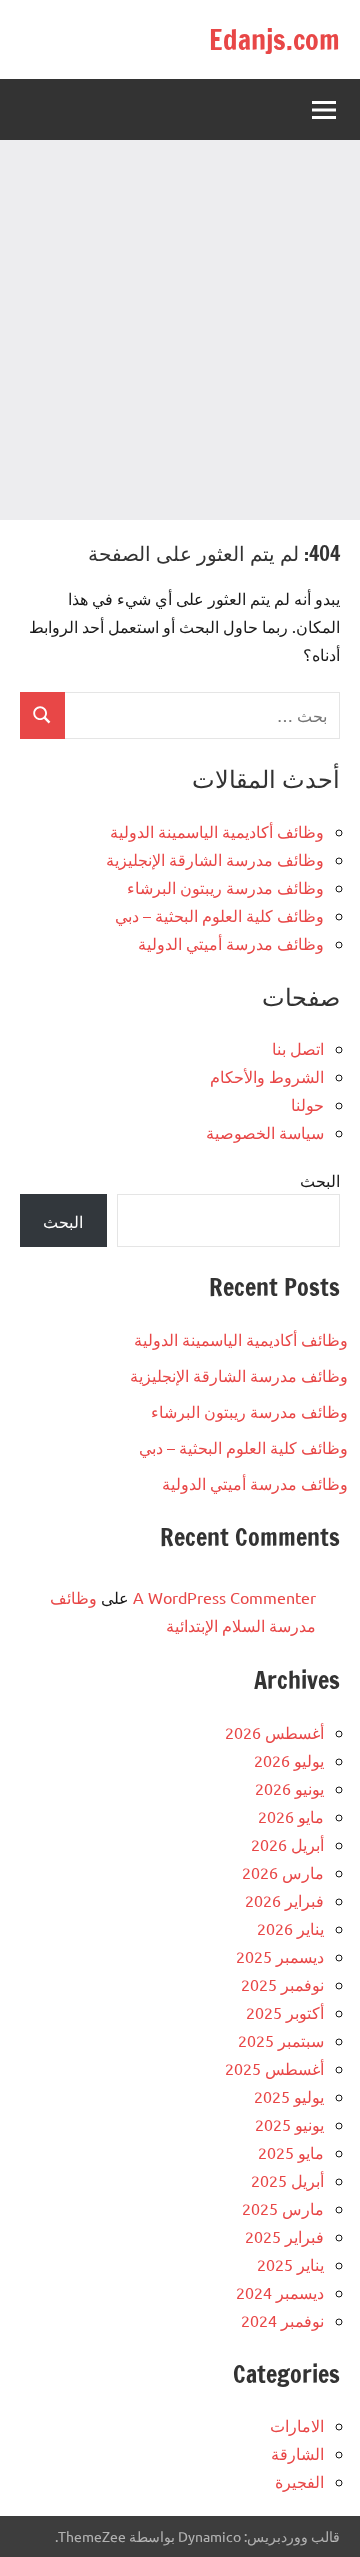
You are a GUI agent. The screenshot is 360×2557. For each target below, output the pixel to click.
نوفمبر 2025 (282, 1984)
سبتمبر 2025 (281, 2040)
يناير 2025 (290, 2264)
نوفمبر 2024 (282, 2320)
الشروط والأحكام (267, 1076)
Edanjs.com (274, 39)
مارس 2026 (283, 1872)
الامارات (297, 2425)
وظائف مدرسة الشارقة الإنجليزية (215, 859)
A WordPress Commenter (224, 1597)
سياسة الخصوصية (265, 1132)
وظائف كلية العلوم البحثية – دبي (219, 915)
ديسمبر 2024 (280, 2292)
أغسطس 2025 (274, 2068)
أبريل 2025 (287, 2180)
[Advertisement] (180, 330)
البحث (320, 1180)
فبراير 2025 (284, 2236)
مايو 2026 (291, 1816)
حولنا (307, 1104)
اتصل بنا (298, 1048)
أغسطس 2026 (274, 1732)
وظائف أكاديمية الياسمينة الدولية (217, 831)
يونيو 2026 (289, 1788)
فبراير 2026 (284, 1900)
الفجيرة (299, 2481)
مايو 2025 (291, 2152)
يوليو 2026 (289, 1760)
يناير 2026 (290, 1928)
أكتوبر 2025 (285, 2012)
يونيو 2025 (289, 2124)
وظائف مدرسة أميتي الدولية (231, 943)
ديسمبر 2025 (280, 1956)
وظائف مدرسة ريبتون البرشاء (225, 887)
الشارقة (297, 2453)
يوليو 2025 (289, 2096)
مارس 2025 (283, 2208)
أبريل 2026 (287, 1844)
